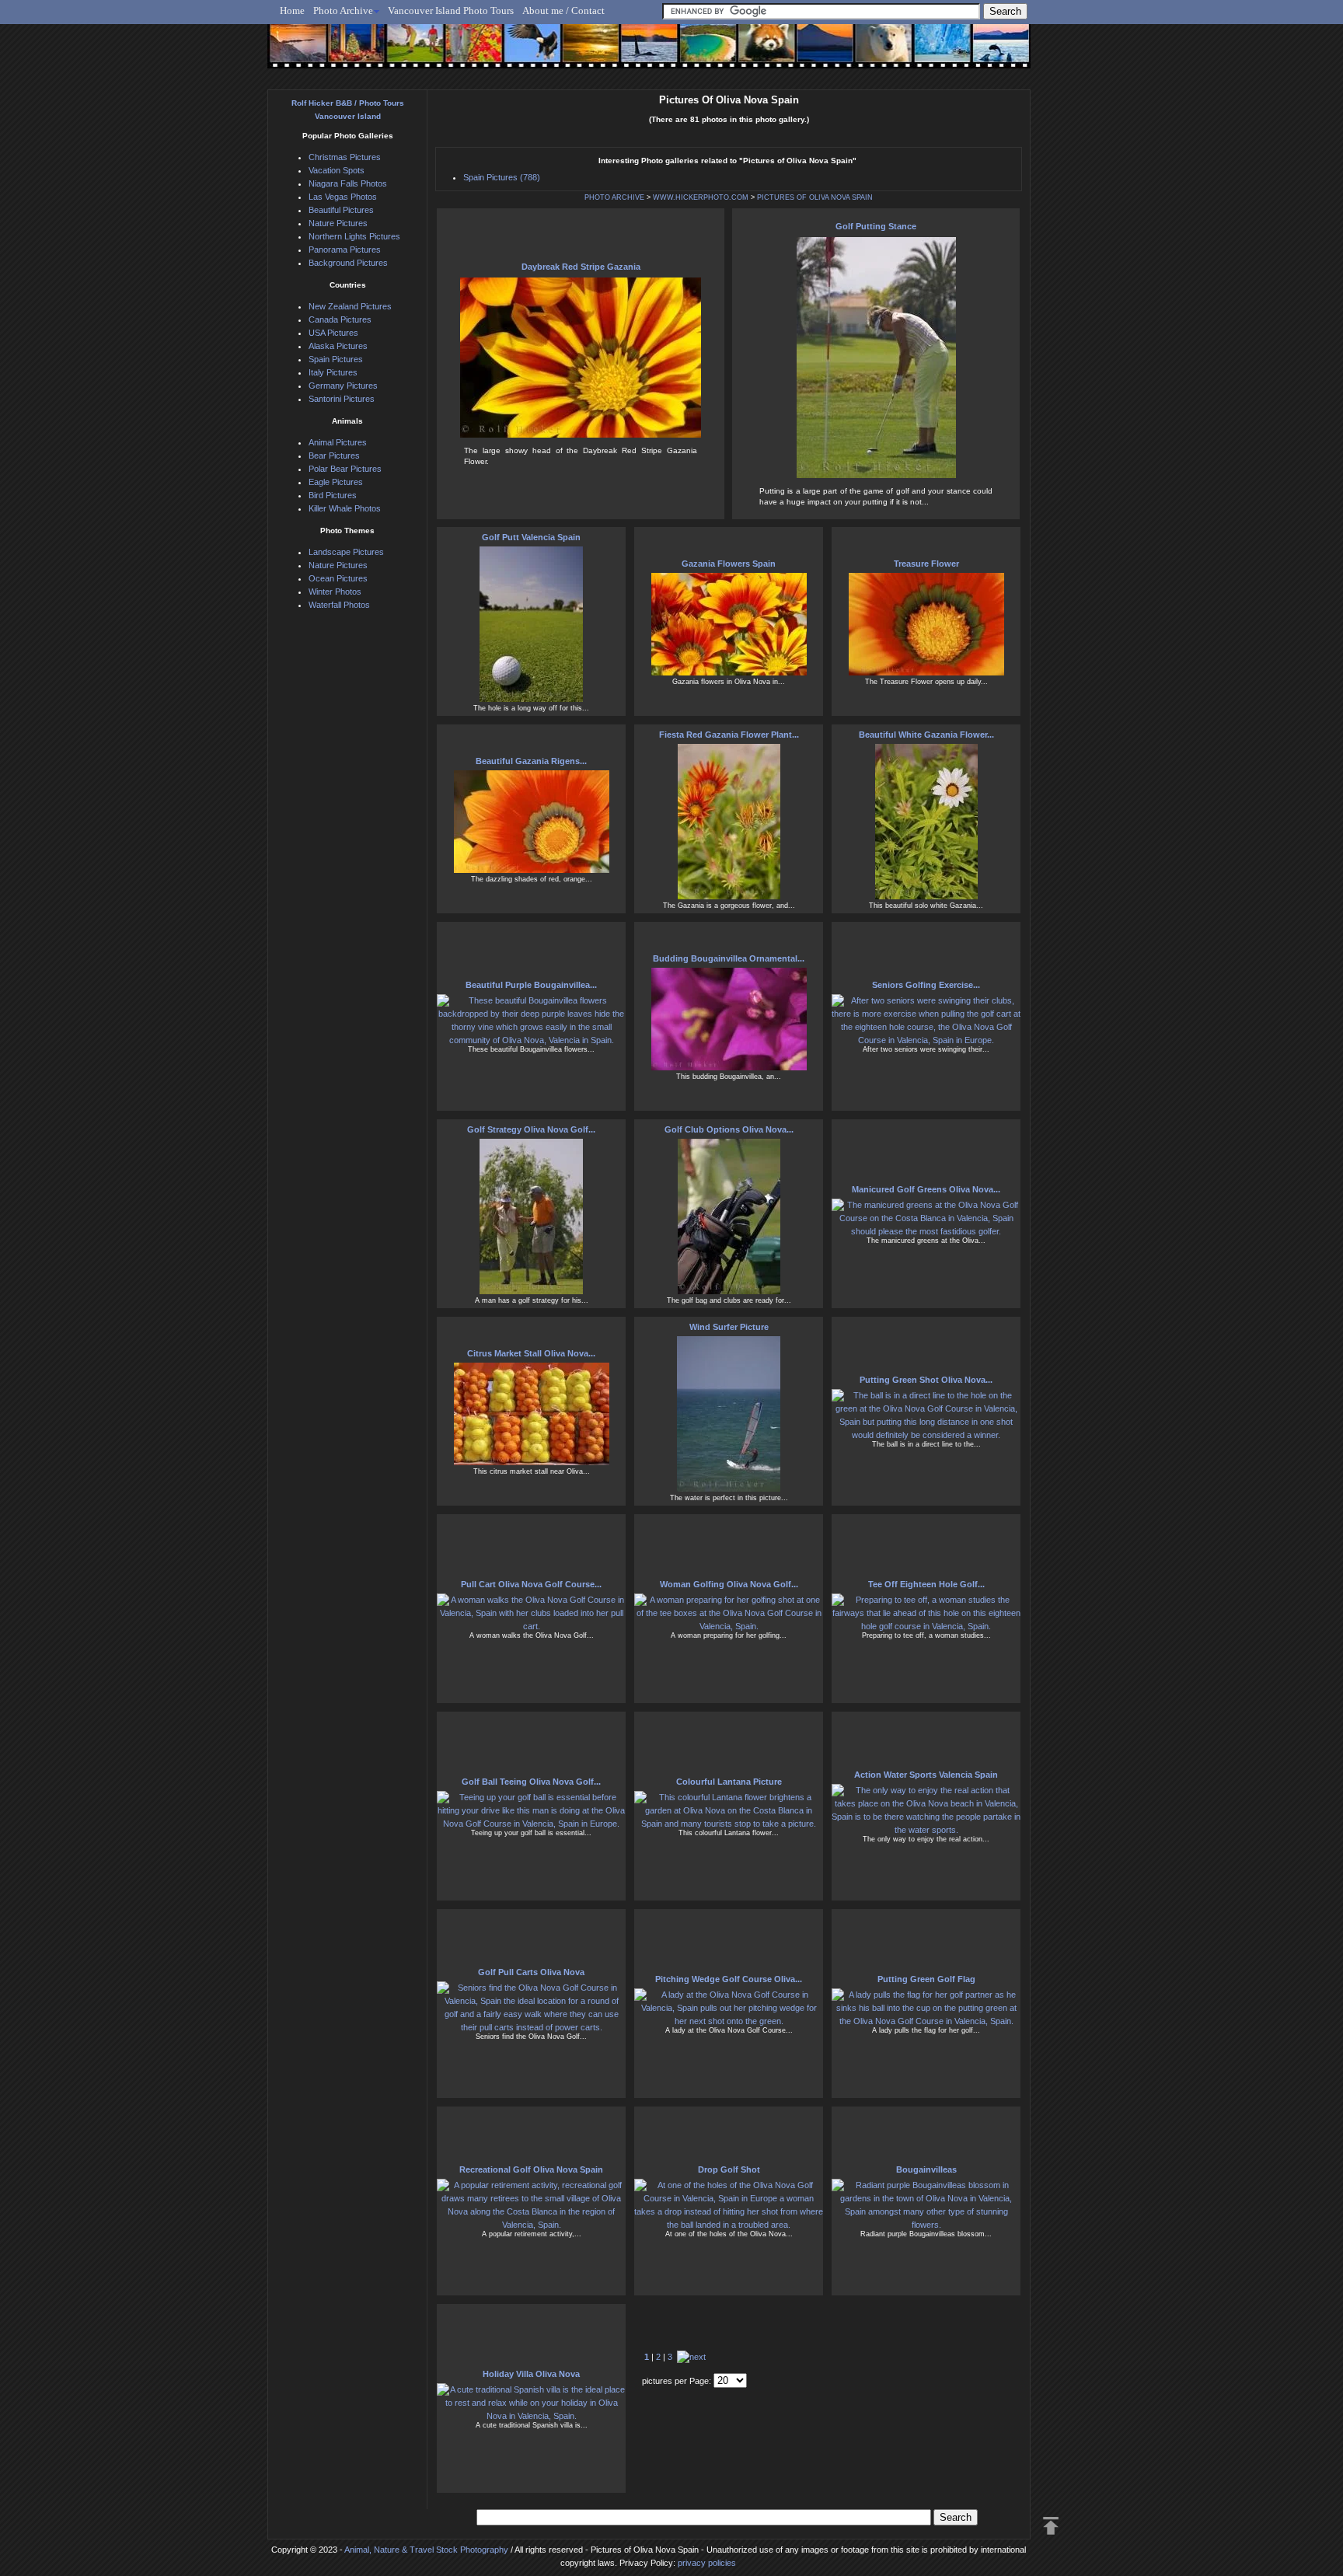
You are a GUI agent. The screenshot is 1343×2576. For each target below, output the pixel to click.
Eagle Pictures (336, 482)
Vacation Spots (337, 170)
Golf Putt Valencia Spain (531, 537)
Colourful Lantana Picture (729, 1782)
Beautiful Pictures (341, 210)
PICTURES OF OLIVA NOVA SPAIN (815, 197)
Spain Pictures (336, 359)
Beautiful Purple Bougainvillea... (531, 985)
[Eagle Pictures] (526, 52)
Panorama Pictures (345, 250)
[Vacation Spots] (698, 52)
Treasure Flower (926, 564)
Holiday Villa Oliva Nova (531, 2374)
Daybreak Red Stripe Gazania (581, 267)
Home (292, 10)
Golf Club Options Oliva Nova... (729, 1129)
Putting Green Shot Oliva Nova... (926, 1380)
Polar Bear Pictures (345, 469)
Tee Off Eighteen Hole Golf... (926, 1584)
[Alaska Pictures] (928, 52)
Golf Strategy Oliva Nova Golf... (531, 1129)
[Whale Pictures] (641, 52)
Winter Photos (335, 592)
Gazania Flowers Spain (729, 564)
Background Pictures (348, 263)
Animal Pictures (338, 442)
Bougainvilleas (926, 2169)
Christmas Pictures (345, 157)
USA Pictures (333, 333)
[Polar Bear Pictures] (871, 52)
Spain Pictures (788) (502, 177)
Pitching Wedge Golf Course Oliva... (729, 1979)
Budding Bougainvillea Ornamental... (729, 958)
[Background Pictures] (583, 52)
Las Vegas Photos (343, 197)
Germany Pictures (343, 386)
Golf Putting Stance (876, 226)
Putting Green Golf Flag (926, 1979)
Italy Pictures (333, 372)
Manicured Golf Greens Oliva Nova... (926, 1189)
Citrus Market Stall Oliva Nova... (531, 1353)
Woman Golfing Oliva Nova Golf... (729, 1584)
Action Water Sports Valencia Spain (926, 1775)
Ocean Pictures (338, 578)
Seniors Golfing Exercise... (926, 985)
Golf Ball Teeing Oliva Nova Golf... (531, 1782)
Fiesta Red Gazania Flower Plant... (729, 735)
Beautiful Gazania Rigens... (531, 761)
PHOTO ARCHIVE (614, 197)
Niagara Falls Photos (348, 183)
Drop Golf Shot (729, 2169)
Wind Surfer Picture (729, 1327)
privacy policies (707, 2563)
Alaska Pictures (338, 346)
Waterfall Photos (339, 605)
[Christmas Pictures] (352, 52)
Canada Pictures (340, 319)
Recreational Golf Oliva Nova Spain (531, 2169)
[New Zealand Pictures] (813, 52)
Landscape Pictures (346, 552)
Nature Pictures (338, 223)
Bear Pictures (334, 456)
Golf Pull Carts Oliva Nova (531, 1972)
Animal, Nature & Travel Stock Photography (426, 2550)
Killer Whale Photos (345, 508)
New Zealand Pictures (350, 306)
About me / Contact (563, 10)
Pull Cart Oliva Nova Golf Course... (531, 1584)
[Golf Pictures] (410, 52)
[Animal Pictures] (756, 52)
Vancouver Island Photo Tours (451, 10)
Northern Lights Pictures (354, 236)
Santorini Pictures (342, 399)
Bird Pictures (333, 495)
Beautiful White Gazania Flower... (926, 735)
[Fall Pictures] (468, 52)
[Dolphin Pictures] (986, 52)
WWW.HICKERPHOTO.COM (701, 197)
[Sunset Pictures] (295, 52)
